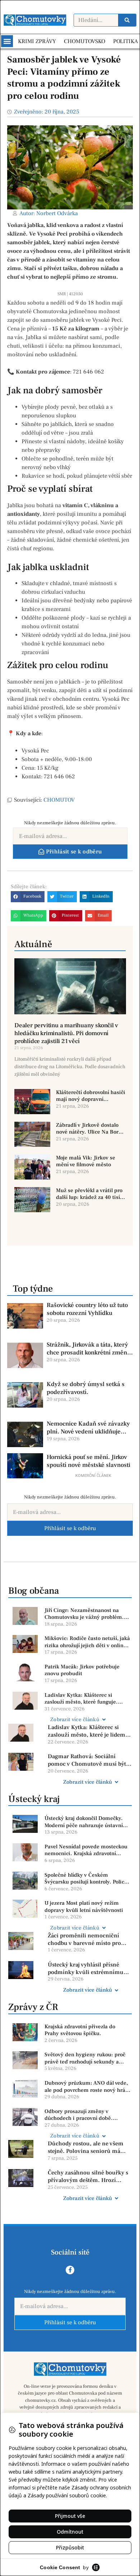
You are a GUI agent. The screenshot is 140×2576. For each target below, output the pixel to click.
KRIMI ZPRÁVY (37, 41)
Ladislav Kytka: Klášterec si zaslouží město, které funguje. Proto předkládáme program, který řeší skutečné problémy (87, 1699)
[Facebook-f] (70, 2270)
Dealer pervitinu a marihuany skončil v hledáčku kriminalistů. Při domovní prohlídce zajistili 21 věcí (66, 1033)
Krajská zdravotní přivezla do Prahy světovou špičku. (80, 2030)
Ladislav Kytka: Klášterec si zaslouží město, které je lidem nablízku (87, 1731)
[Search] (127, 20)
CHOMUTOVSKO (85, 41)
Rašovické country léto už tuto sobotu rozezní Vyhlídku (87, 1309)
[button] (7, 41)
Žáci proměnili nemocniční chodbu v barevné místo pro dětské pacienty (84, 1940)
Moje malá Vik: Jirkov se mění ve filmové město (86, 1161)
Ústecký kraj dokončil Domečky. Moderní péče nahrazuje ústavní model (84, 1822)
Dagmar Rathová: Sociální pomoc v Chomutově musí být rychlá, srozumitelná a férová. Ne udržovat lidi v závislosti (87, 1760)
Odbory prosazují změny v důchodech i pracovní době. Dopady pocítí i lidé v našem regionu (79, 2115)
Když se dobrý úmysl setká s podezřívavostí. (86, 1388)
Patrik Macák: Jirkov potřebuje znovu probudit (82, 1670)
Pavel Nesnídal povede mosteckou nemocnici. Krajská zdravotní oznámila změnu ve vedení (86, 1850)
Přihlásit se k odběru (70, 1528)
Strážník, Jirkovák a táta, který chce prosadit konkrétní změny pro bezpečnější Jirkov (88, 1349)
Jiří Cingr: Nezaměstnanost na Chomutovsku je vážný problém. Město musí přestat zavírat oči (84, 1614)
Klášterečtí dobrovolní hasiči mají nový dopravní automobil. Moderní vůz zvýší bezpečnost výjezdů (91, 1096)
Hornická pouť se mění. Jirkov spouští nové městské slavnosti (88, 1461)
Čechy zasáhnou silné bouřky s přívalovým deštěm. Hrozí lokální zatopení (88, 2177)
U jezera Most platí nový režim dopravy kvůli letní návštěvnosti (84, 1907)
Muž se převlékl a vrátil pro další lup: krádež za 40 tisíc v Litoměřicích (89, 1194)
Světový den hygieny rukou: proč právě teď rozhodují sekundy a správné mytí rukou (85, 2058)
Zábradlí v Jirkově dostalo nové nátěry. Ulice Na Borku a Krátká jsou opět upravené (90, 1129)
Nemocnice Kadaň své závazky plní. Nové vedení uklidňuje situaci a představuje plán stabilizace (88, 1428)
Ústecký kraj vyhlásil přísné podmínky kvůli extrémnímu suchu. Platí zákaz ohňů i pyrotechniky (86, 1969)
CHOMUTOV (59, 800)
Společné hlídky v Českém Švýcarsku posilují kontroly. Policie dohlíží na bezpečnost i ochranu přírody (87, 1879)
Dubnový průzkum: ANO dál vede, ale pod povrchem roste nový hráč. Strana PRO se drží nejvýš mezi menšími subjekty (87, 2087)
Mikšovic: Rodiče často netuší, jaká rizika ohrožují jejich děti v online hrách (87, 1642)
